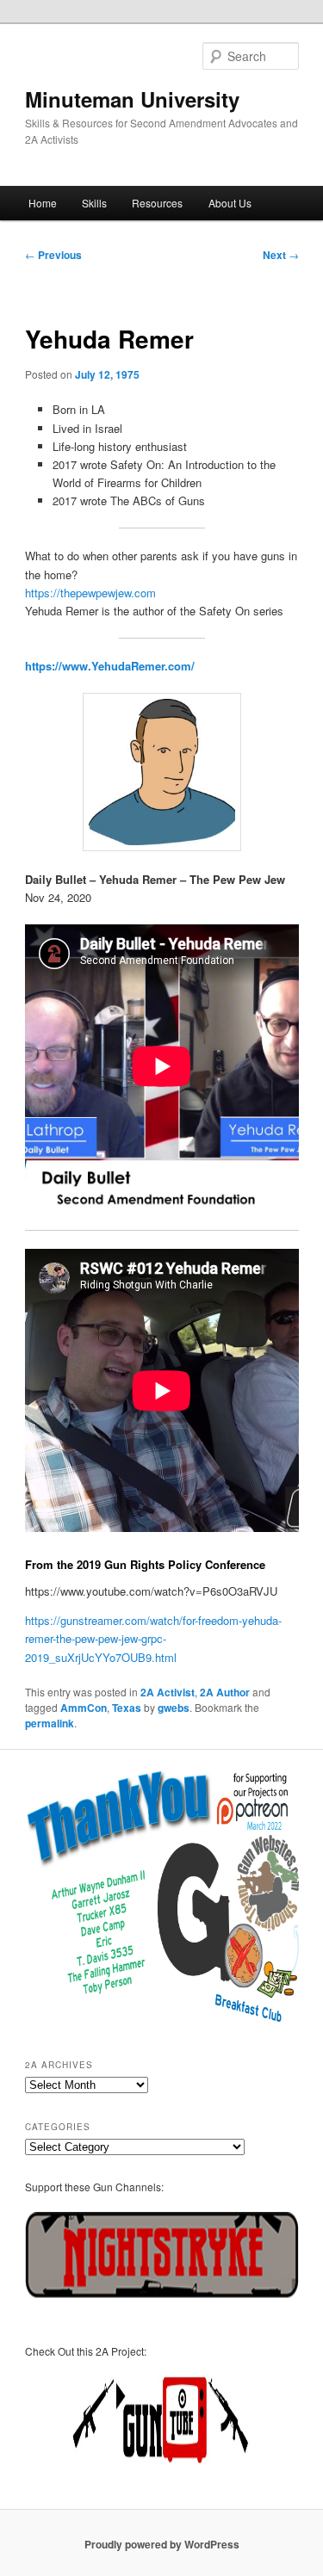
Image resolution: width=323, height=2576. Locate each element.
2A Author (225, 1692)
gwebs (174, 1708)
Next (281, 255)
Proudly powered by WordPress (162, 2544)
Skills (94, 203)
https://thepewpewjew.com (90, 593)
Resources (157, 203)
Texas (127, 1708)
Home (43, 203)
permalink (50, 1723)
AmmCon (84, 1708)
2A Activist (168, 1692)
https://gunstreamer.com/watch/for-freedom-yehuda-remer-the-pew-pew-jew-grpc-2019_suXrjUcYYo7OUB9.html (153, 1638)
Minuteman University (132, 99)
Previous (53, 255)
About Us (230, 203)
